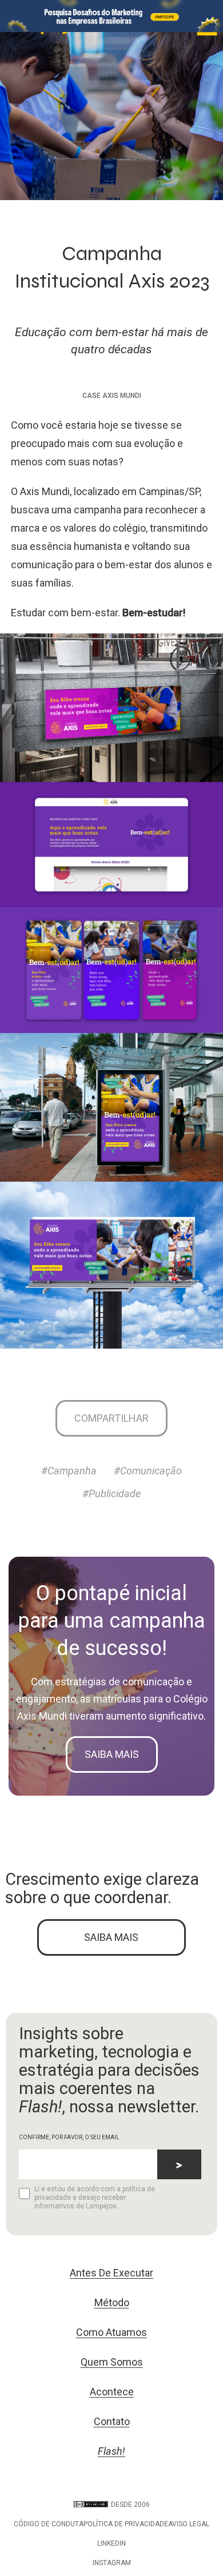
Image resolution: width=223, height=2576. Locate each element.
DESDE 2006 (130, 2505)
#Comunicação (148, 1471)
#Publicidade (111, 1494)
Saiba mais (112, 1754)
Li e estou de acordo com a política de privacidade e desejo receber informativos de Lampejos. (95, 2198)
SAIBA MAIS (111, 1937)
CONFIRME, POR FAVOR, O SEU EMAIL (69, 2137)
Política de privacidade (126, 2524)
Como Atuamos (111, 2332)
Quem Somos (112, 2362)
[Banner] (111, 16)
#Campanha (69, 1471)
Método (112, 2302)
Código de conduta (49, 2524)
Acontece (112, 2392)
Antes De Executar (111, 2273)
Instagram (112, 2563)
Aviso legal (189, 2524)
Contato (112, 2421)
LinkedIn (111, 2543)
